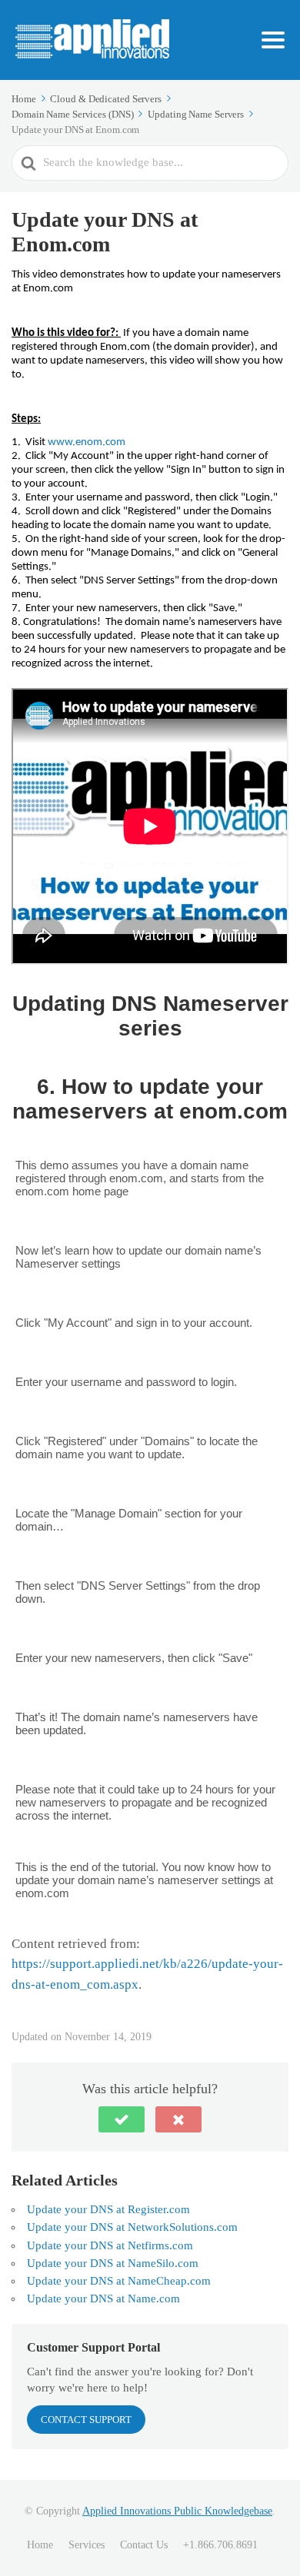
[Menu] (273, 40)
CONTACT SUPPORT (86, 2420)
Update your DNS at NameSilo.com (113, 2263)
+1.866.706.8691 (220, 2545)
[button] (122, 2119)
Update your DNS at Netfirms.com (110, 2245)
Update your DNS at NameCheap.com (119, 2281)
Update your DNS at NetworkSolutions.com (132, 2227)
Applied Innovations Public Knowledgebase (177, 2511)
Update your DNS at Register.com (108, 2209)
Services (87, 2545)
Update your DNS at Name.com (103, 2298)
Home (40, 2545)
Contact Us (144, 2545)
